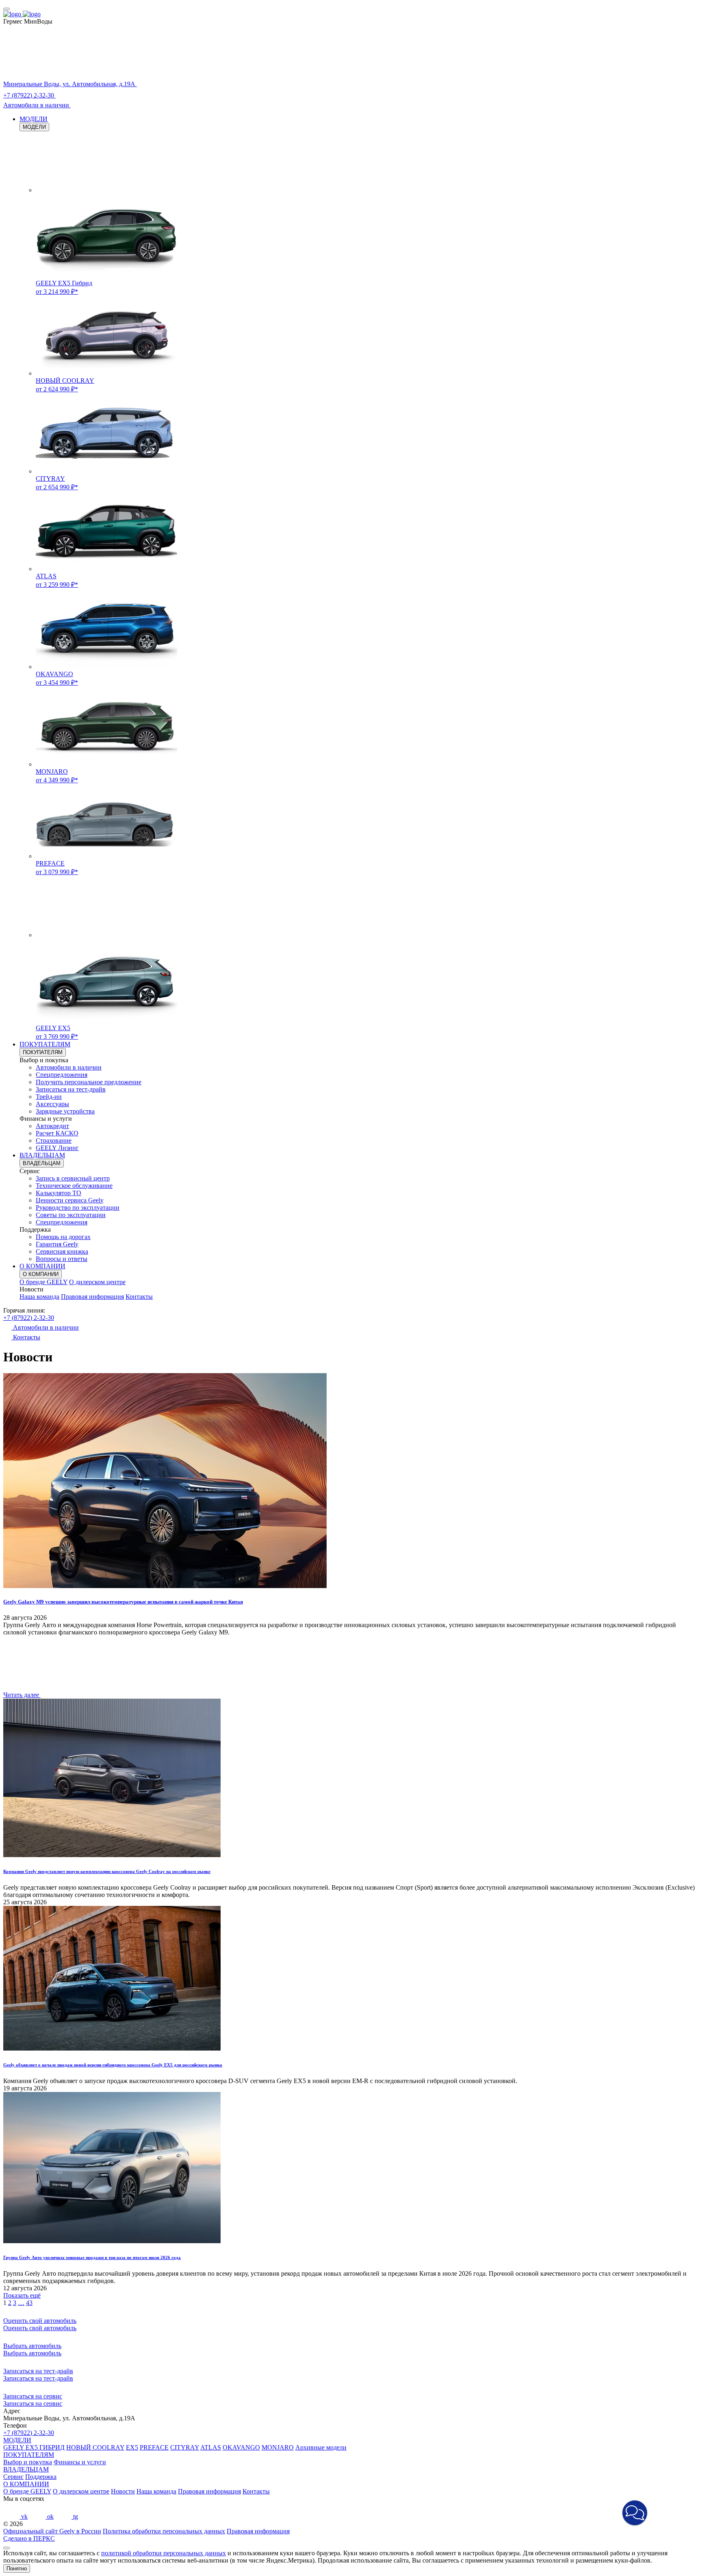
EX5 (132, 2447)
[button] (635, 2513)
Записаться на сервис (33, 2403)
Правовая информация (92, 1297)
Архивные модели (321, 2447)
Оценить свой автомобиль (40, 2328)
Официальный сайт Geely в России (52, 2531)
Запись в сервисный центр (73, 1178)
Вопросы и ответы (62, 1259)
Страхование (54, 1140)
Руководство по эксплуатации (78, 1208)
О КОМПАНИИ (42, 1266)
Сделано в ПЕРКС (29, 2538)
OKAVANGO (241, 2447)
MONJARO (278, 2447)
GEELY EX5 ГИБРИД (34, 2447)
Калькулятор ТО (58, 1193)
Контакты (139, 1297)
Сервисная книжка (62, 1251)
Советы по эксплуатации (71, 1215)
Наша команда (39, 1297)
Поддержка (41, 2477)
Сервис (13, 2477)
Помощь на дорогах (63, 1237)
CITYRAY (185, 2447)
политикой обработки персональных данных (164, 2553)
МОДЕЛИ (34, 119)
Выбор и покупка (28, 2462)
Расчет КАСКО (57, 1133)
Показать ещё (22, 2295)
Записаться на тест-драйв (71, 1089)
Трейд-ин (49, 1097)
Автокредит (52, 1126)
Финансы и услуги (80, 2462)
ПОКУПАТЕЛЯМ (45, 1044)
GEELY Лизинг (57, 1148)
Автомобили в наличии (69, 1067)
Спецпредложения (62, 1075)
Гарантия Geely (57, 1244)
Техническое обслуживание (74, 1186)
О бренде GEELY (43, 1282)
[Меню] (6, 9)
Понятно (17, 2568)
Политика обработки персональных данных (164, 2531)
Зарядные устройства (65, 1111)
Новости (123, 2491)
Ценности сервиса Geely (70, 1200)
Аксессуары (52, 1104)
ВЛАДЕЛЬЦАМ (42, 1155)
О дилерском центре (97, 1282)
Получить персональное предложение (89, 1082)
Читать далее (22, 1695)
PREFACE (154, 2447)
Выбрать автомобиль (32, 2353)
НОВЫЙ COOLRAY (95, 2447)
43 (29, 2303)
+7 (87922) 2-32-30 (29, 1318)
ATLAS (211, 2447)
